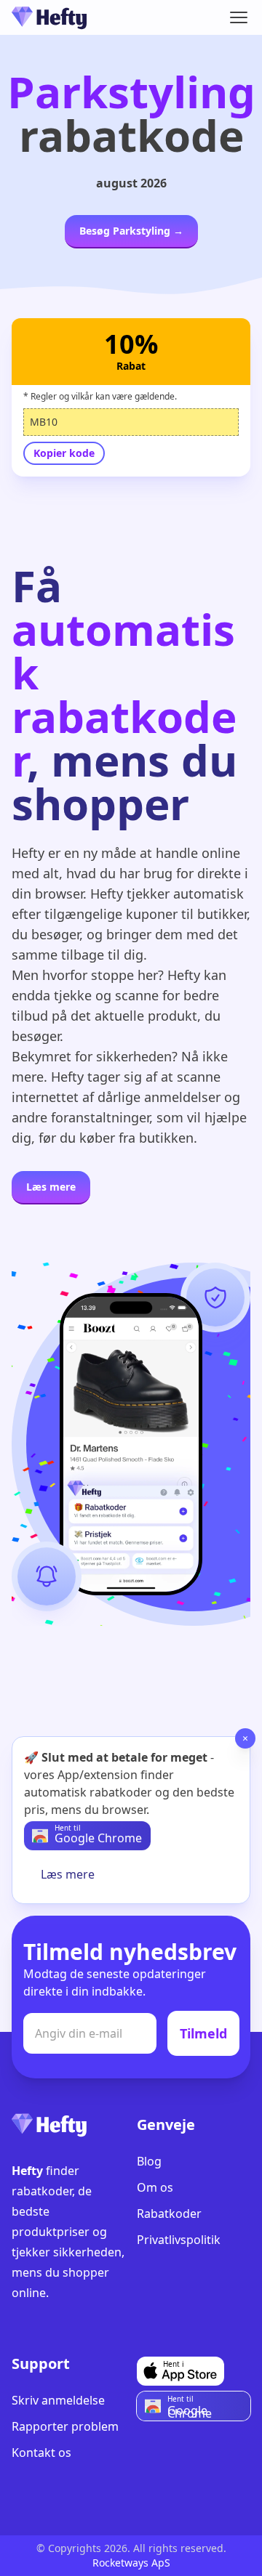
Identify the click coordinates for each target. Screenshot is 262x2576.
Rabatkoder (169, 2214)
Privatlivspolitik (179, 2240)
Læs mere (51, 1187)
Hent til (68, 1828)
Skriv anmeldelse (58, 2400)
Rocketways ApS (131, 2563)
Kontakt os (41, 2453)
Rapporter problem (65, 2426)
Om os (155, 2187)
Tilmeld (203, 2033)
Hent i (174, 2364)
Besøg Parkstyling (131, 231)
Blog (149, 2161)
